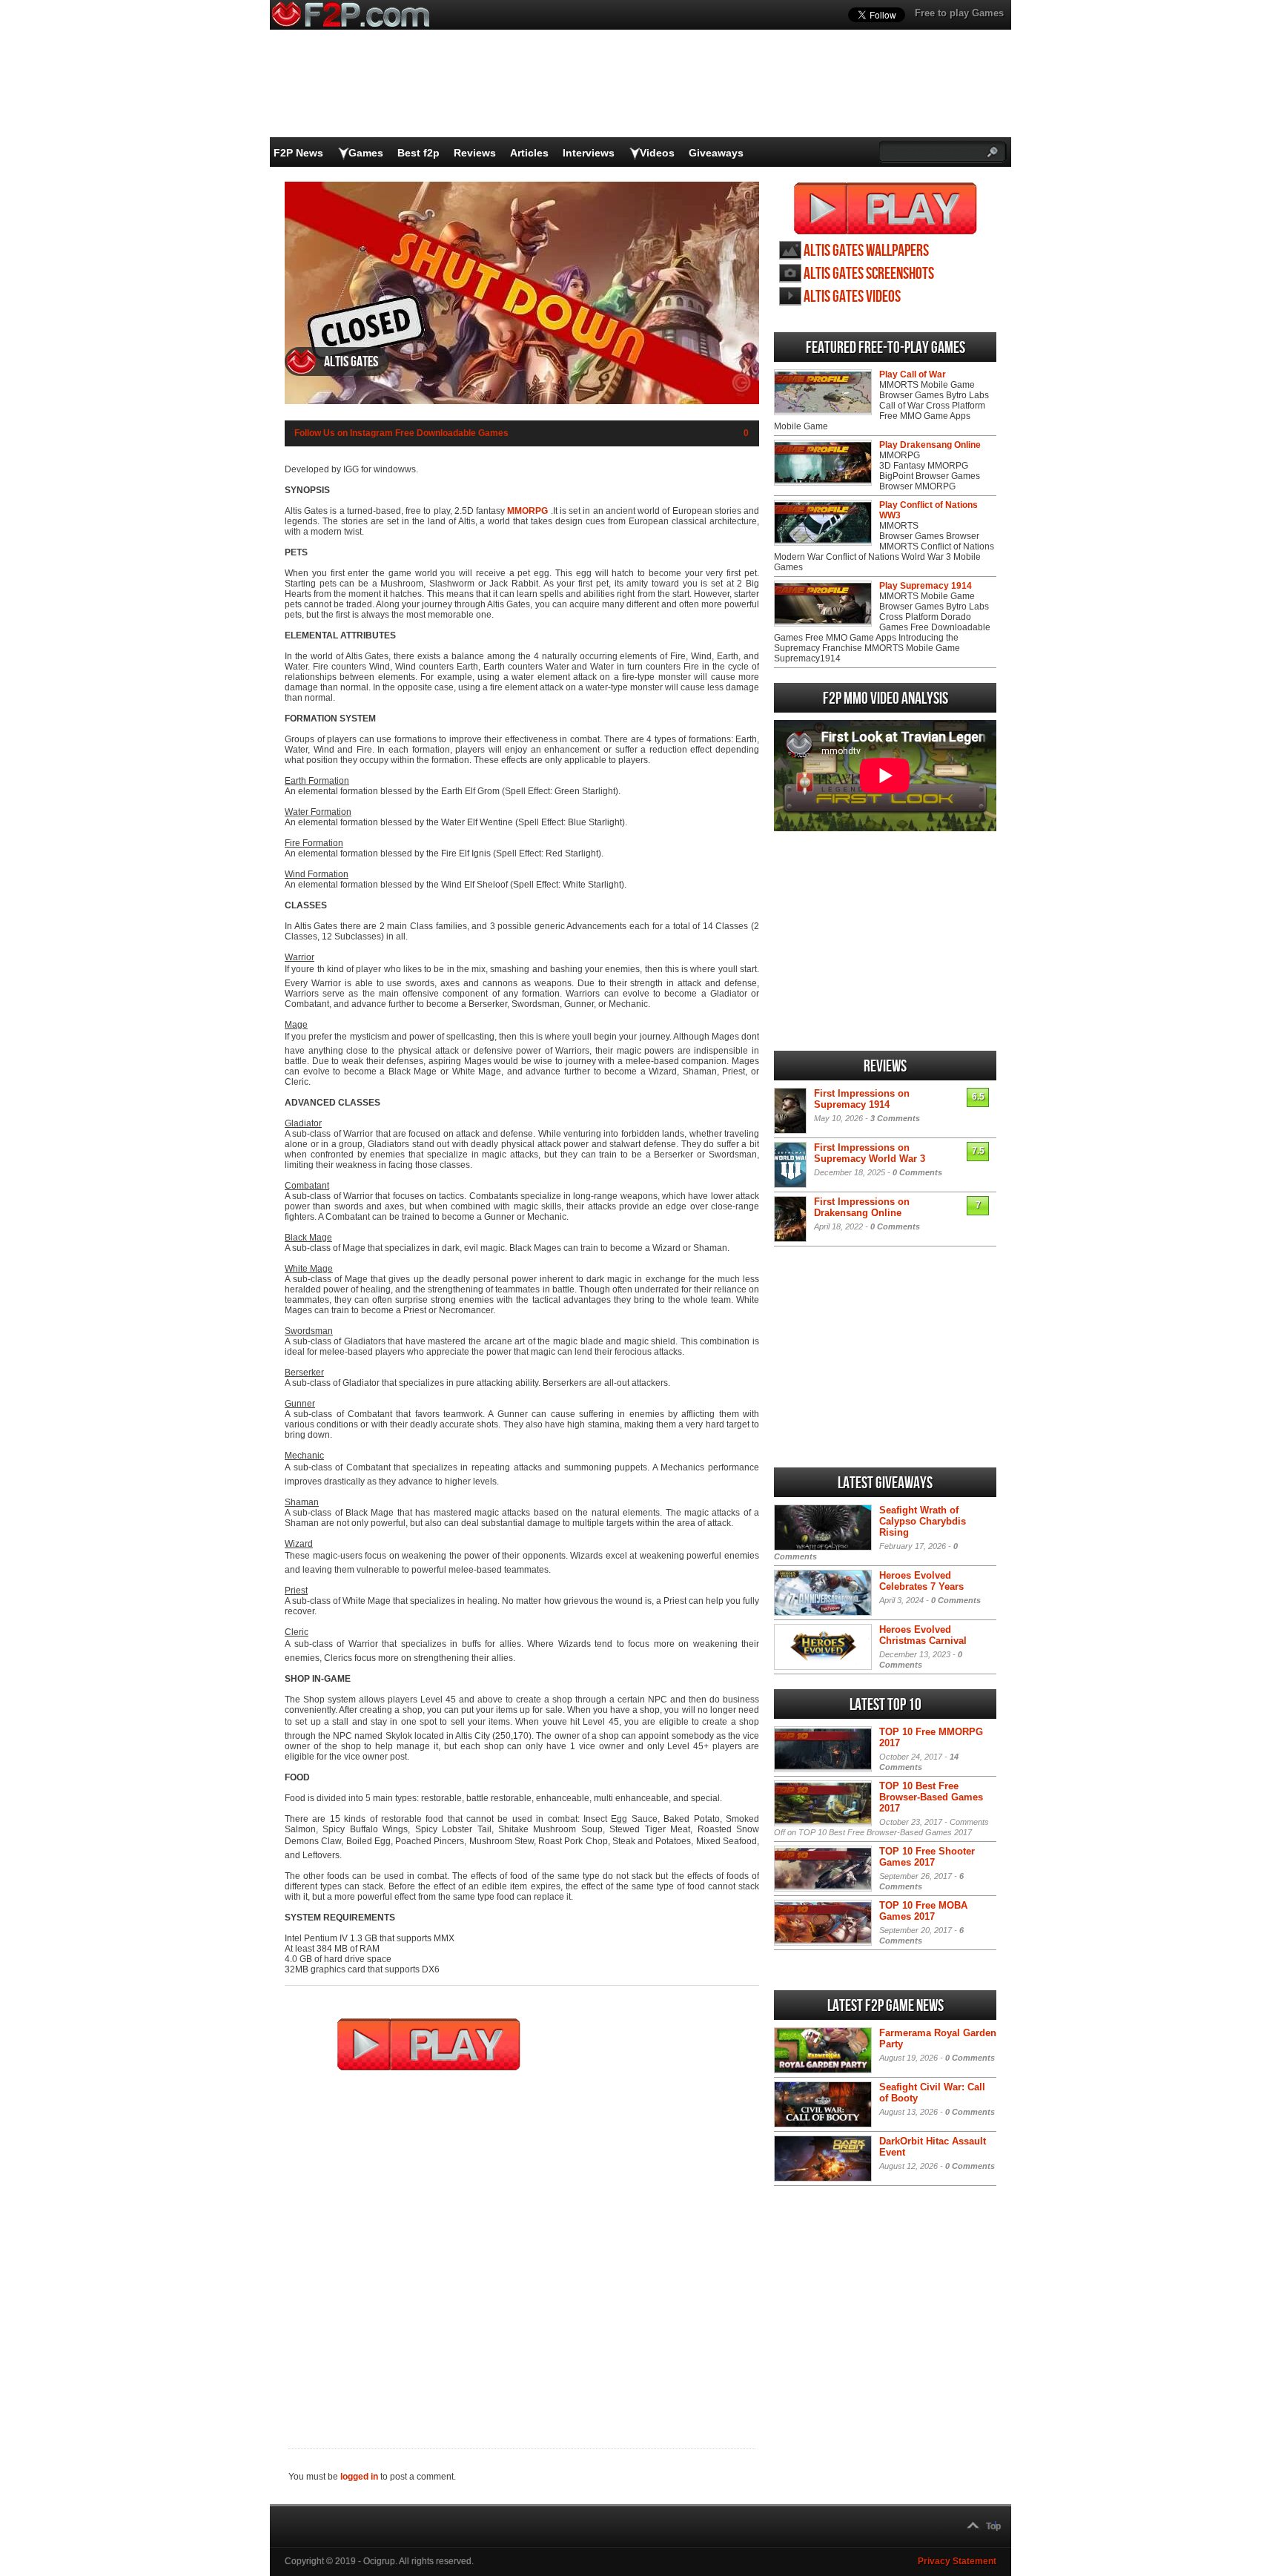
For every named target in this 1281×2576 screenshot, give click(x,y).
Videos (657, 153)
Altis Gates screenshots (869, 274)
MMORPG (527, 511)
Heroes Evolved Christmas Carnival (923, 1635)
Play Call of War (913, 374)
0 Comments (917, 1172)
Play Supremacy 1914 (926, 586)
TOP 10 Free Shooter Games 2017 (927, 1857)
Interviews (589, 153)
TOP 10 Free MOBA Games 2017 (923, 1911)
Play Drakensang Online (930, 445)
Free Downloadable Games (452, 433)
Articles (529, 153)
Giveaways (716, 153)
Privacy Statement (957, 2561)
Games (366, 153)
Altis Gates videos (852, 297)
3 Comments (895, 1118)
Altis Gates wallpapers (866, 251)
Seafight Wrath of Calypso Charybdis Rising (923, 1521)
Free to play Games (959, 13)
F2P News (298, 153)
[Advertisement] (522, 2250)
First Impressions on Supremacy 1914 (862, 1099)
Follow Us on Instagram (344, 433)
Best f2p (418, 153)
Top (993, 2526)
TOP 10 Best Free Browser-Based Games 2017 (931, 1797)
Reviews (475, 153)
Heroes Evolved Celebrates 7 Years (921, 1581)
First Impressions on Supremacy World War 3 (870, 1153)
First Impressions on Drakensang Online (862, 1207)
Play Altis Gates (886, 208)
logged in (359, 2477)
